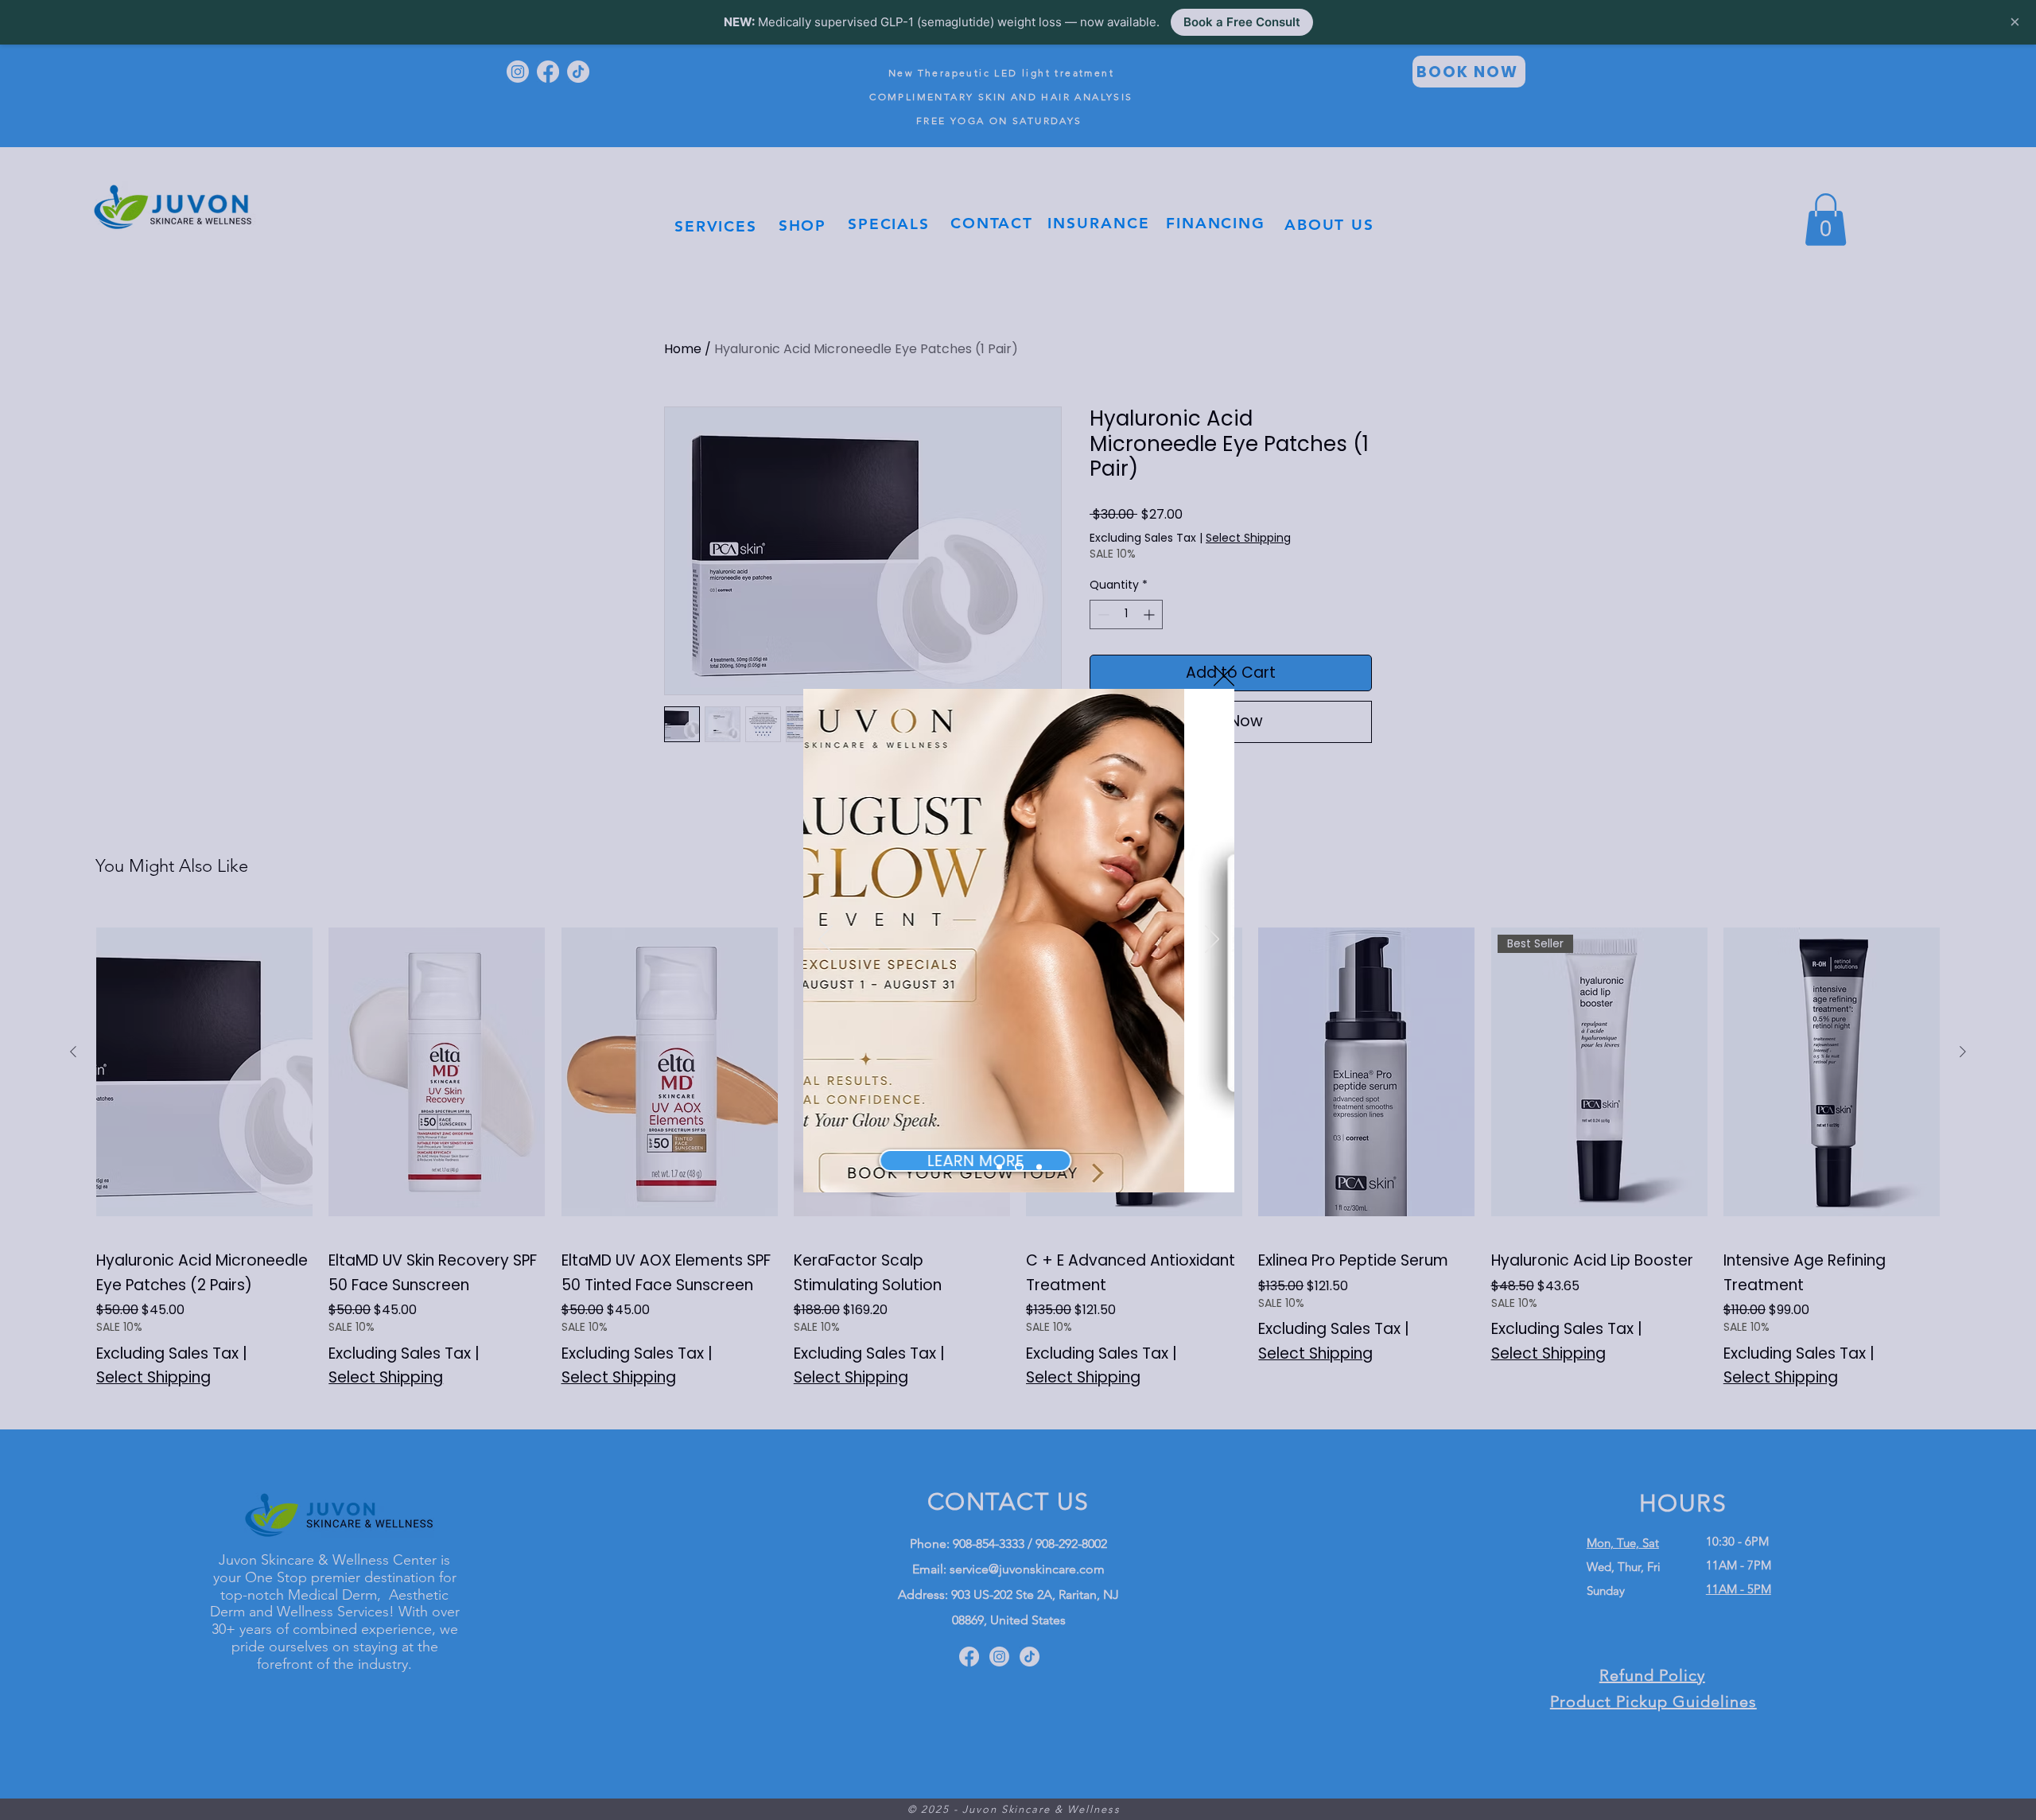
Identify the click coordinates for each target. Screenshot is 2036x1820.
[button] (1224, 676)
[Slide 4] (1039, 1167)
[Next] (1212, 940)
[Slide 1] (999, 1167)
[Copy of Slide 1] (1019, 1167)
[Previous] (826, 940)
